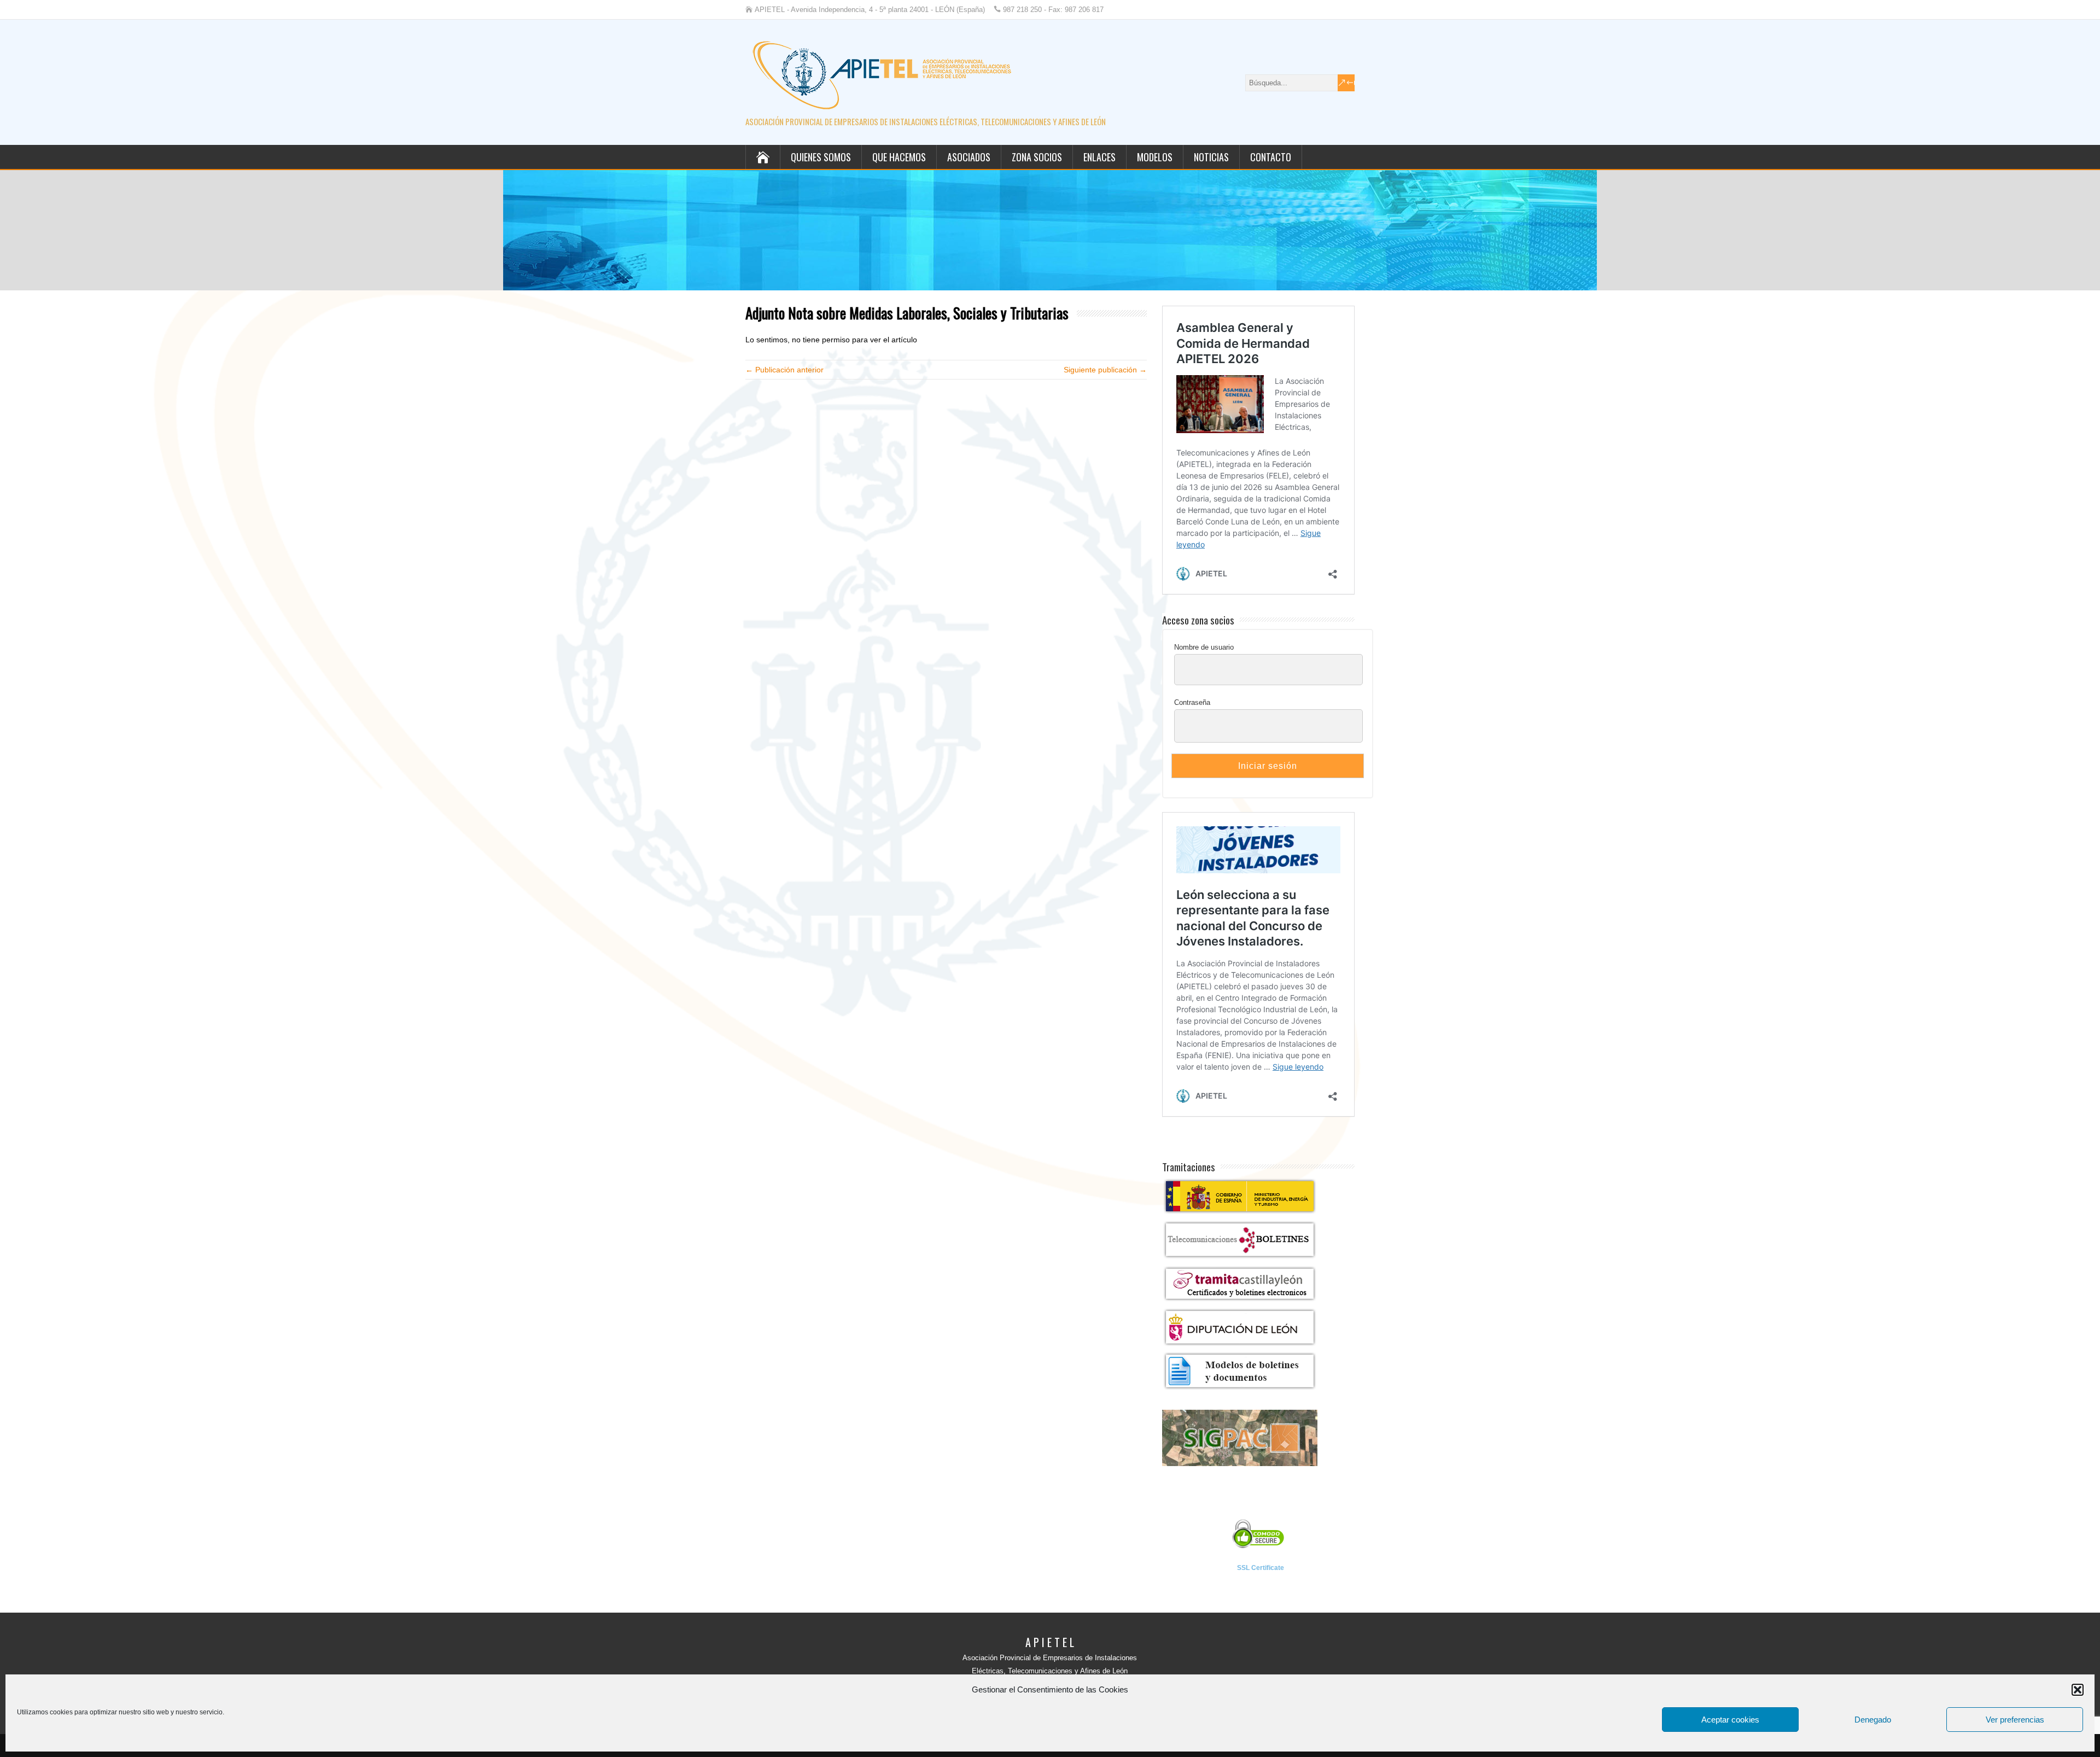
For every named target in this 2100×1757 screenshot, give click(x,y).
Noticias (1211, 157)
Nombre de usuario (1204, 647)
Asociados (969, 157)
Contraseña (1192, 702)
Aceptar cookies (1730, 1720)
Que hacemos (899, 157)
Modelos (1155, 157)
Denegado (1873, 1720)
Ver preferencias (2015, 1720)
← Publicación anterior (784, 370)
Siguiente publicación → (1105, 370)
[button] (2078, 1690)
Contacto (1271, 157)
